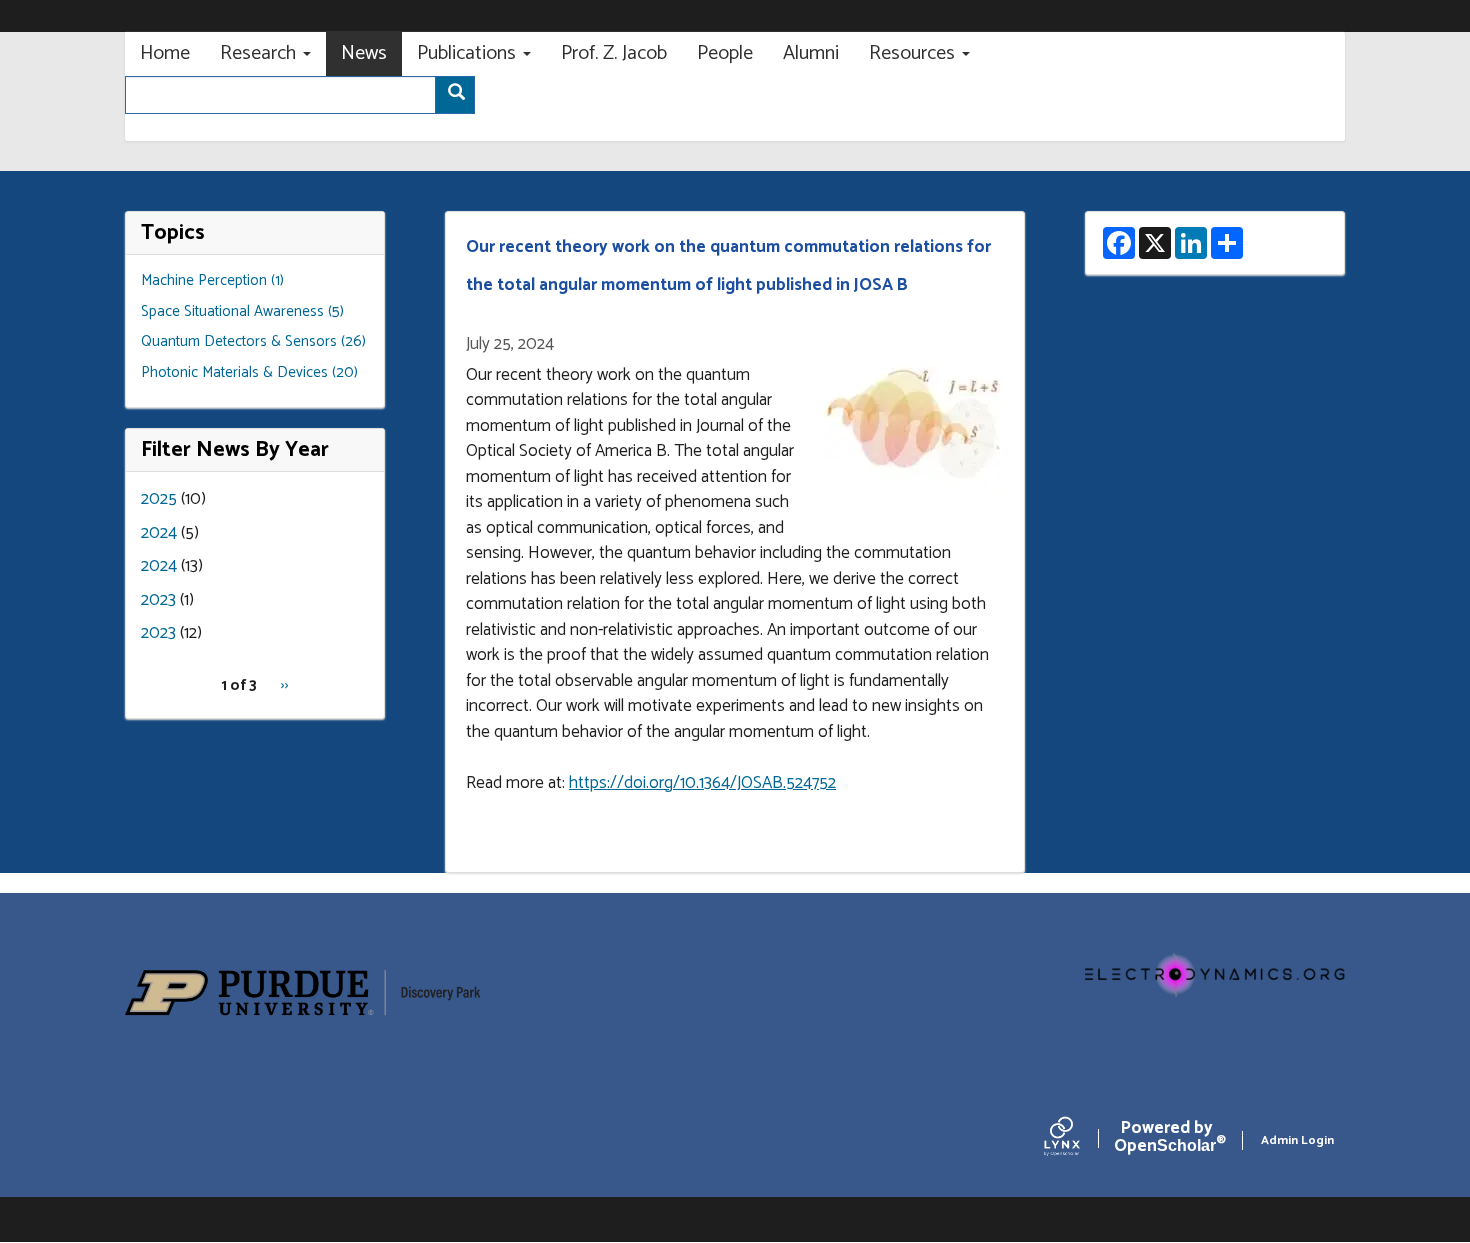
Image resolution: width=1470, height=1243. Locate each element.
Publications (469, 53)
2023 (158, 600)
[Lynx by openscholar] (1079, 1140)
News (364, 53)
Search (455, 95)
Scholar (1166, 1141)
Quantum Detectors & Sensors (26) (253, 341)
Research (260, 53)
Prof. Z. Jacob (614, 53)
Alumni (811, 53)
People (725, 53)
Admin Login (1297, 1140)
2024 (159, 533)
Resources (914, 53)
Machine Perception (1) (212, 280)
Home (165, 53)
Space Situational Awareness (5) (242, 311)
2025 (159, 499)
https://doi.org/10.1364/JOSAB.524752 (702, 783)
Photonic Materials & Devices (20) (249, 372)
